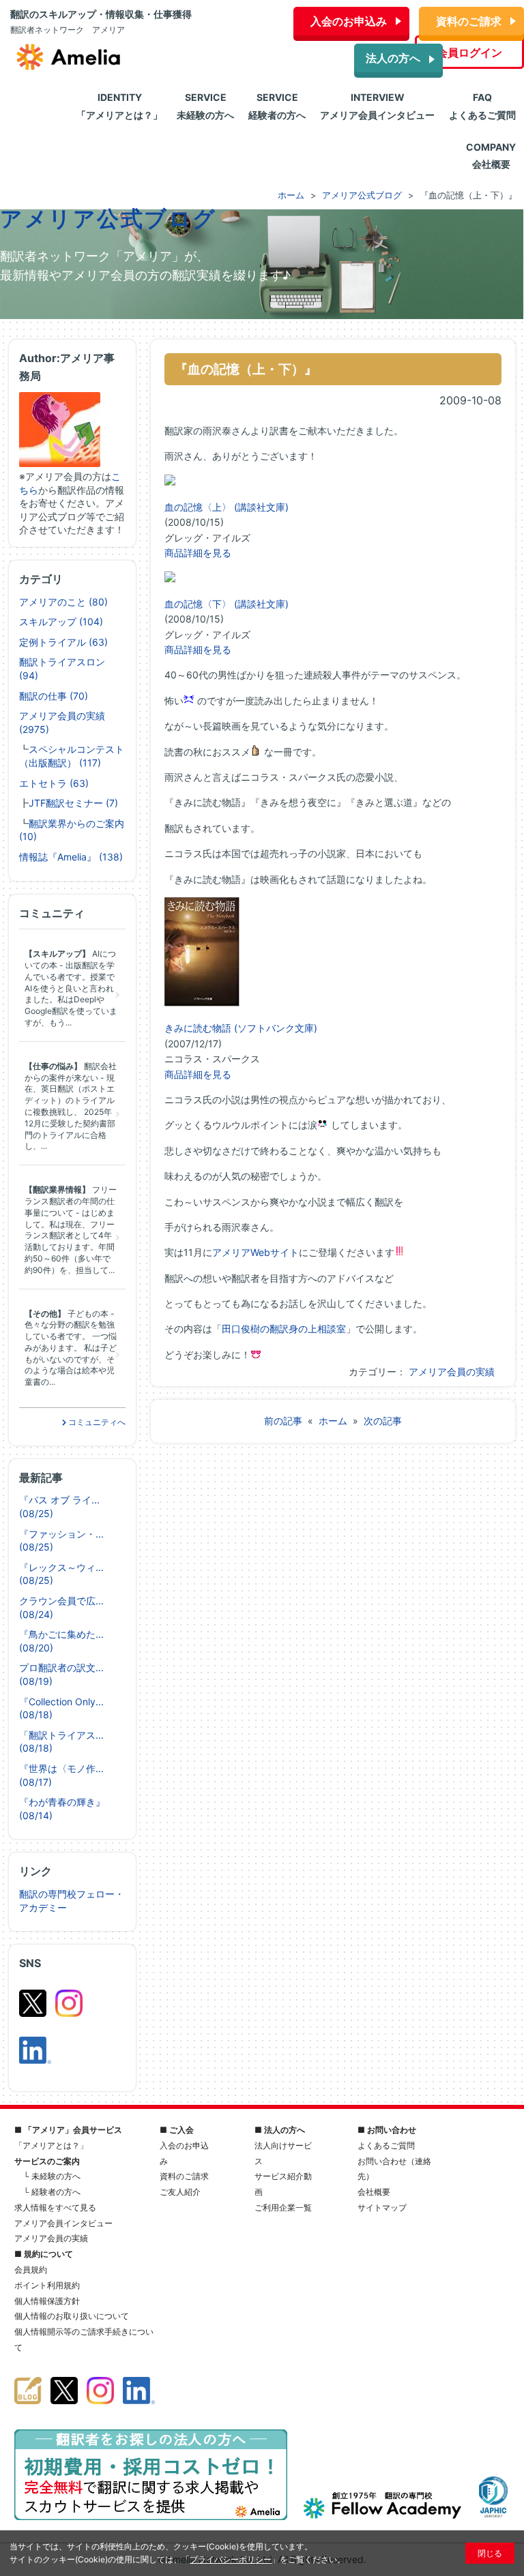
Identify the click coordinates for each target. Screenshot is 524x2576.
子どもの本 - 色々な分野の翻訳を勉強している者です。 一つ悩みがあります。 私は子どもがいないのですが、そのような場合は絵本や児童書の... (71, 1348)
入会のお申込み (349, 21)
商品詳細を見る (198, 553)
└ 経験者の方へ (52, 2192)
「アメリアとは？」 (51, 2145)
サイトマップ (382, 2207)
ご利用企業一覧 (283, 2207)
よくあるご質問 (386, 2145)
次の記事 (383, 1421)
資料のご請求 (469, 21)
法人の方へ (393, 58)
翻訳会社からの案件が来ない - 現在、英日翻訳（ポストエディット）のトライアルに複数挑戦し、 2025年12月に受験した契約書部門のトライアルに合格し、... (71, 1106)
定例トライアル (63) (63, 642)
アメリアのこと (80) (63, 602)
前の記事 (283, 1421)
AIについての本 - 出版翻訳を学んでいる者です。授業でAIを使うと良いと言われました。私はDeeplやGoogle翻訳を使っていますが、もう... (71, 988)
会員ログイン (469, 53)
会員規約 (31, 2270)
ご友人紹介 (180, 2192)
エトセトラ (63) (54, 783)
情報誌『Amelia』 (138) (71, 857)
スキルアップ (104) (61, 621)
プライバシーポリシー (231, 2559)
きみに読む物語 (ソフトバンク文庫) (241, 1028)
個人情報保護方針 (47, 2301)
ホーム (333, 1421)
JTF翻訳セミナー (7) (73, 803)
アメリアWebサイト (256, 1252)
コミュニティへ (96, 1422)
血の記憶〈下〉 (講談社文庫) (227, 604)
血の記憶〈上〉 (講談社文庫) (227, 507)
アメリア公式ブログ (108, 219)
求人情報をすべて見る (55, 2207)
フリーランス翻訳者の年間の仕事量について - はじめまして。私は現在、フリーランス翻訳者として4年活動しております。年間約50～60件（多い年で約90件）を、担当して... (71, 1230)
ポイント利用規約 (47, 2285)
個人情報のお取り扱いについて (72, 2316)
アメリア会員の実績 (452, 1372)
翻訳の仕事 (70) (54, 696)
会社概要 (374, 2192)
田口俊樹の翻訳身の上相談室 (284, 1329)
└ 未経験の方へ (52, 2176)
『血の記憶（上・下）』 (246, 369)
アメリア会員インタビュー (63, 2223)
